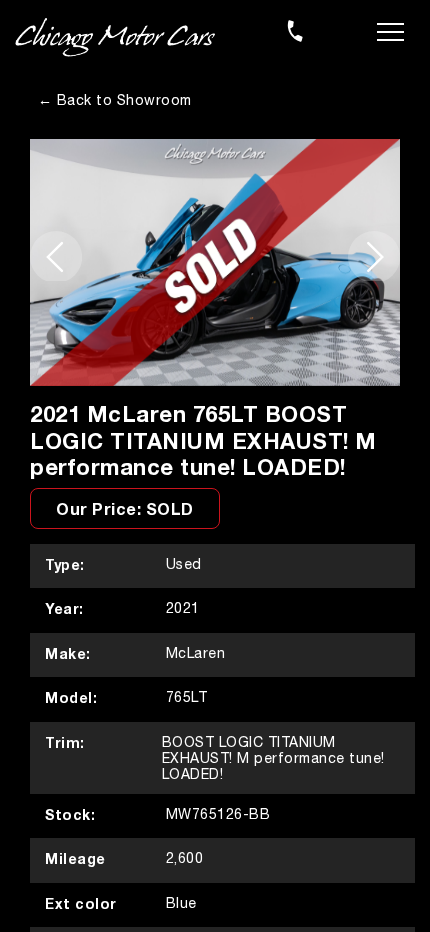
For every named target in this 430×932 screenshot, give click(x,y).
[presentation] (56, 256)
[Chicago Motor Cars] (115, 38)
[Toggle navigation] (390, 30)
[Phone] (295, 31)
